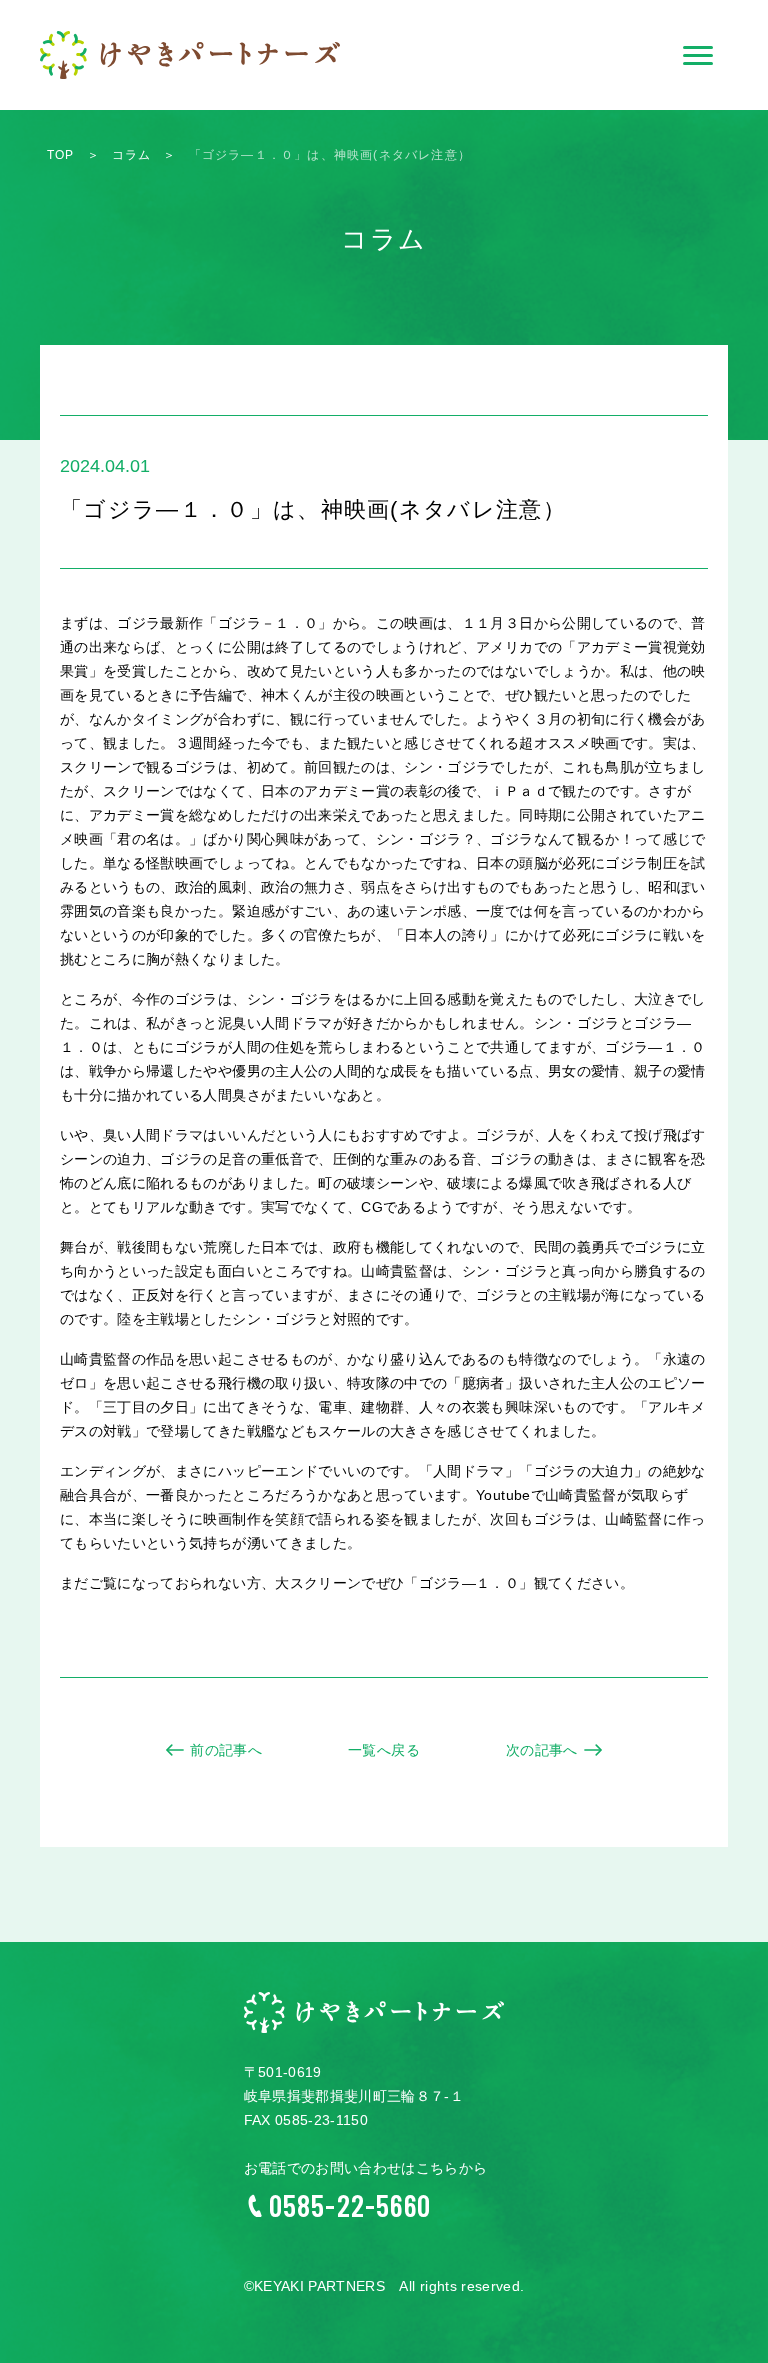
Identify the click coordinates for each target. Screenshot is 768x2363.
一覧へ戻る (384, 1750)
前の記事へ (226, 1750)
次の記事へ (542, 1750)
